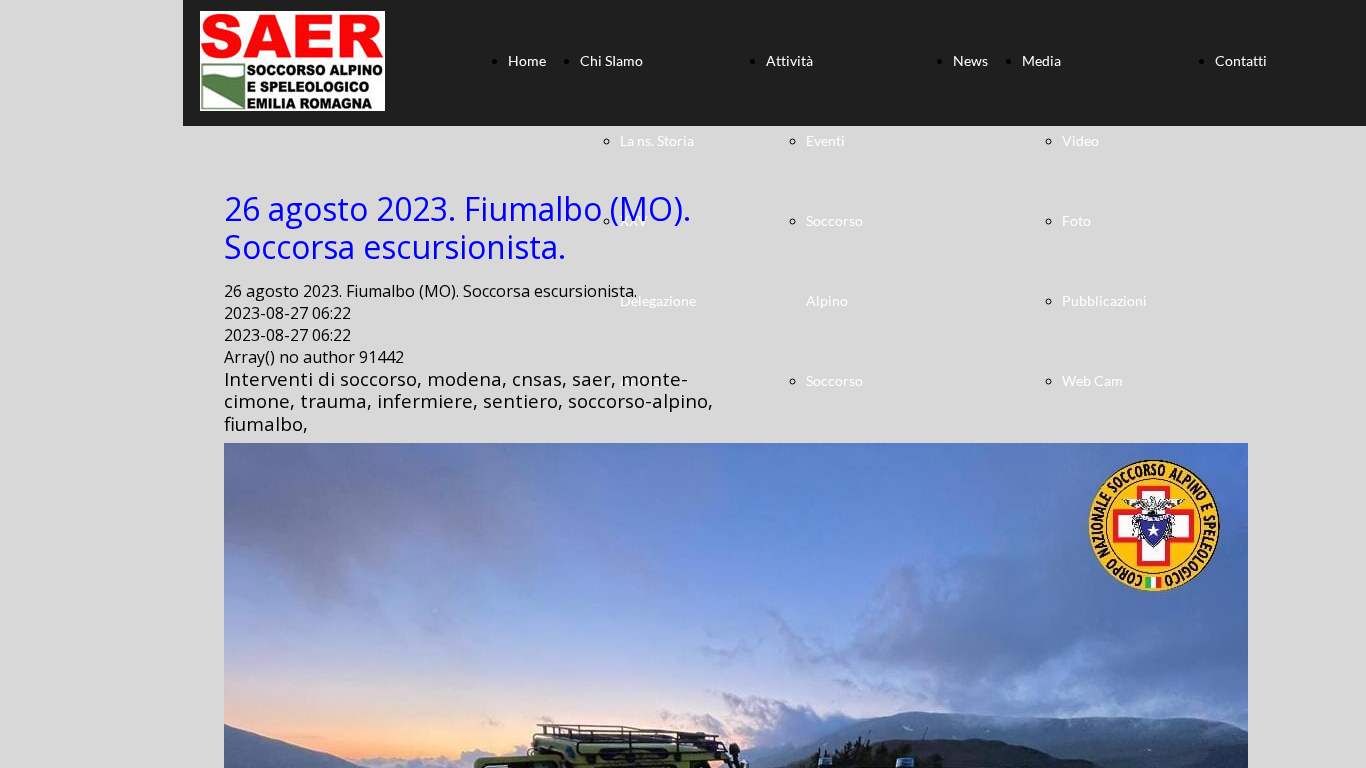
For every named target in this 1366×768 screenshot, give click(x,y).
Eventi (825, 140)
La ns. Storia (657, 140)
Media (1041, 60)
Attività (789, 60)
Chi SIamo (611, 60)
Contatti (1241, 60)
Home (527, 60)
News (970, 60)
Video (1080, 140)
